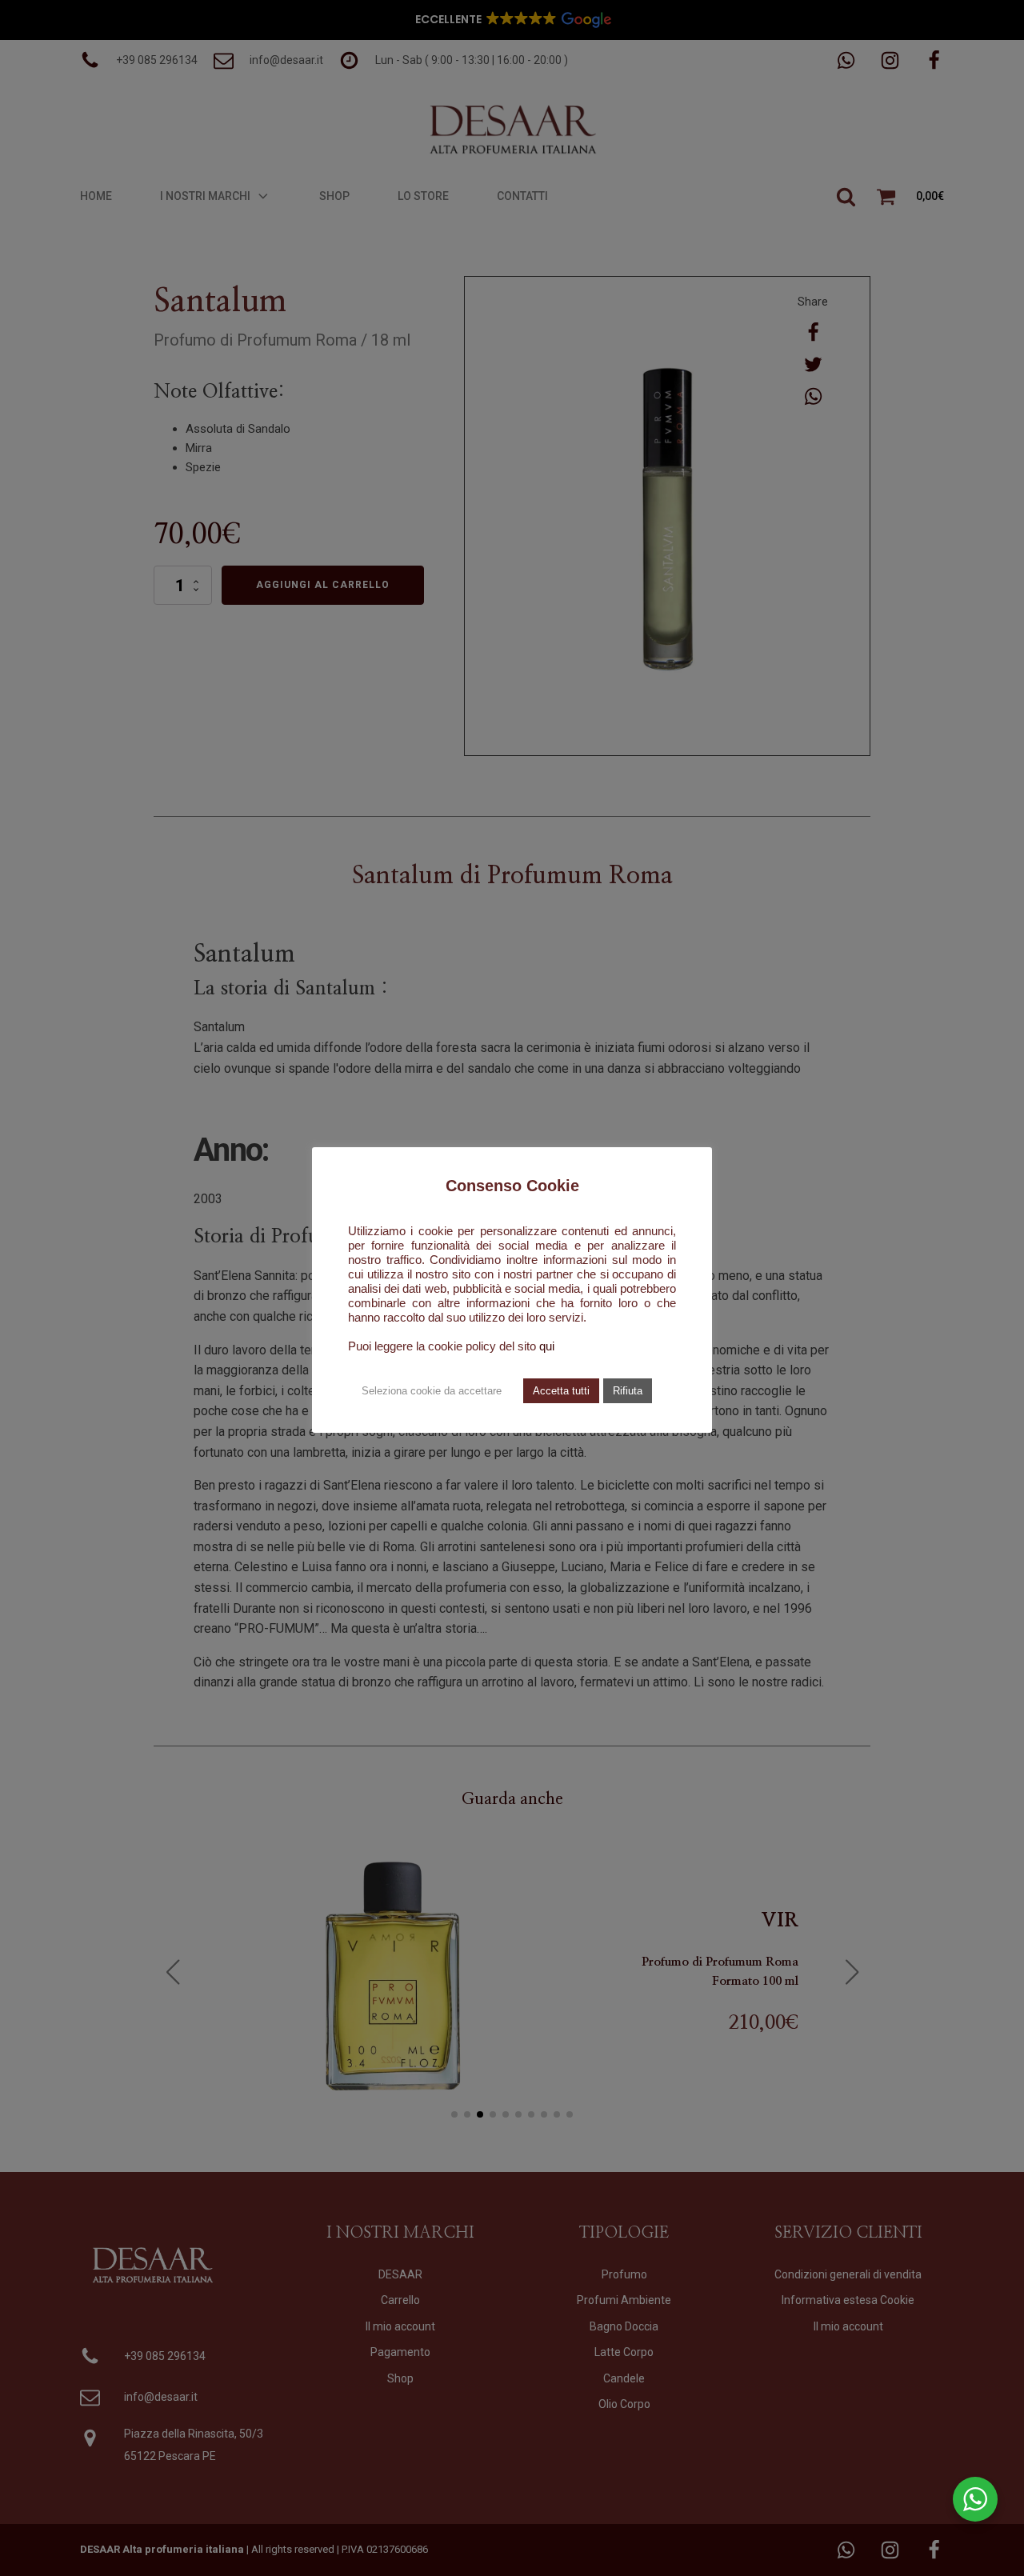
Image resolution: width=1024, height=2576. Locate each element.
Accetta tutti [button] (561, 1391)
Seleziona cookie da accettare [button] (432, 1391)
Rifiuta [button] (628, 1391)
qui (547, 1346)
